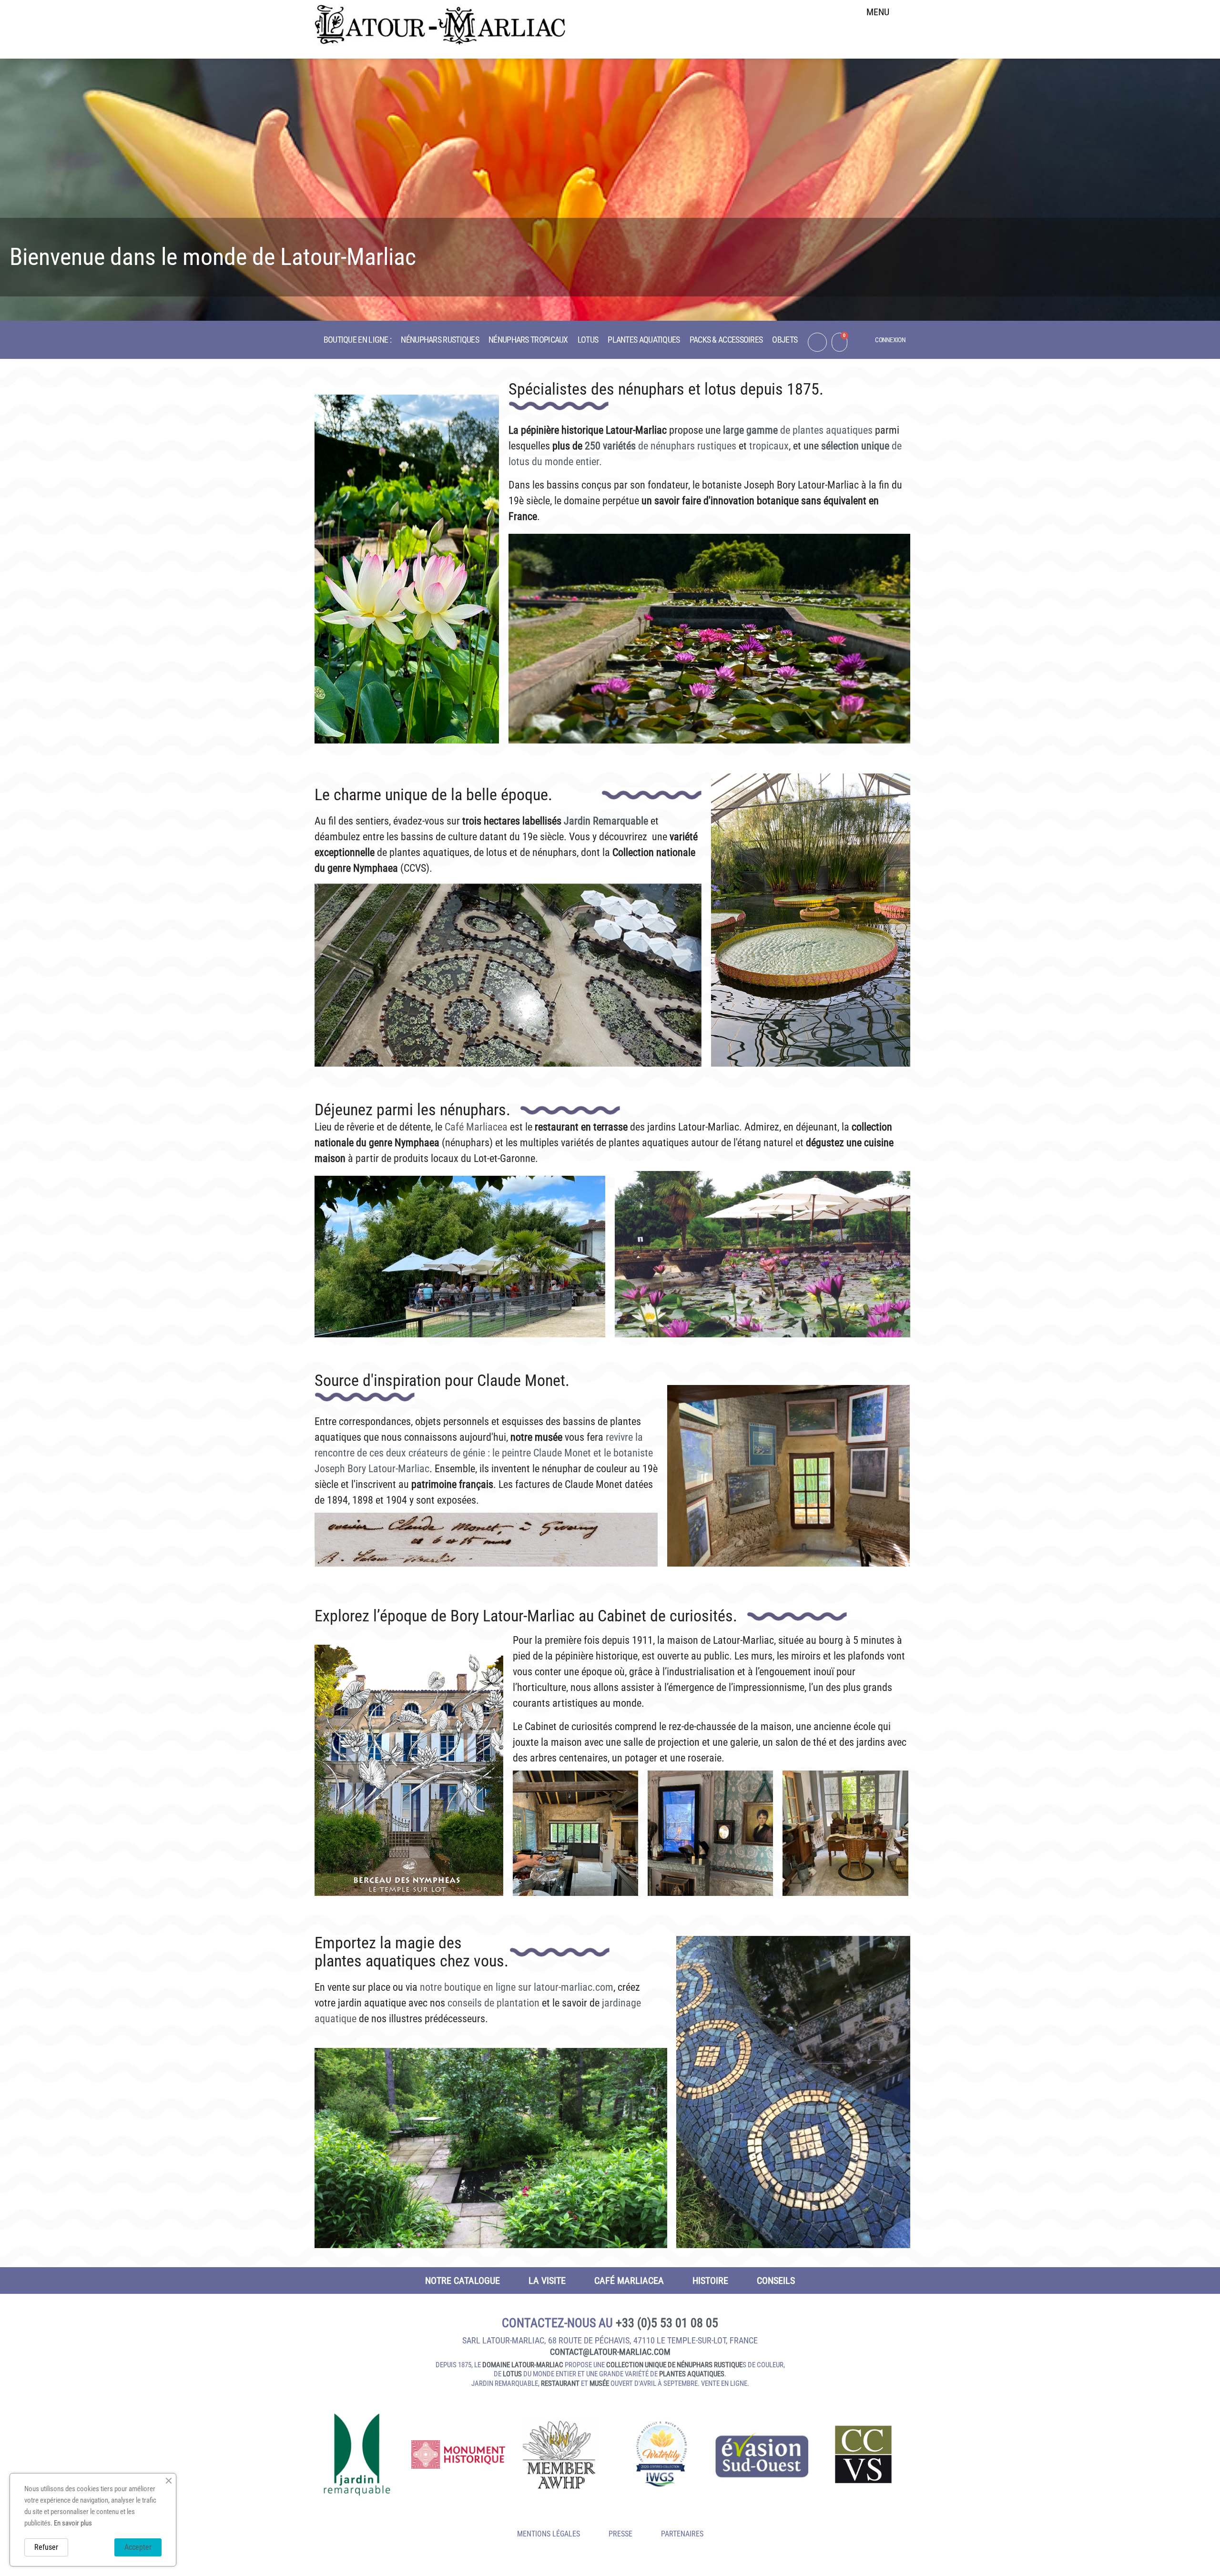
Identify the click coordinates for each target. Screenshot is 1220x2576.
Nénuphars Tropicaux (528, 340)
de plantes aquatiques (825, 430)
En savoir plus (73, 2523)
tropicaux (769, 446)
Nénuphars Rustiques (440, 340)
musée (599, 2383)
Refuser (46, 2547)
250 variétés (610, 446)
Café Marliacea (475, 1127)
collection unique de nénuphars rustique (674, 2365)
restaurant (560, 2383)
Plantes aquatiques (644, 340)
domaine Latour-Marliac (523, 2365)
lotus (512, 2374)
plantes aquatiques (692, 2374)
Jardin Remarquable (606, 821)
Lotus (588, 340)
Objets (785, 340)
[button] (878, 36)
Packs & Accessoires (726, 340)
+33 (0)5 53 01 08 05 (667, 2323)
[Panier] (839, 342)
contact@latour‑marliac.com (610, 2352)
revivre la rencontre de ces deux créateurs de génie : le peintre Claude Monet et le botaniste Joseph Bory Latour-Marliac (484, 1453)
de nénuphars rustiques (686, 446)
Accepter (138, 2547)
